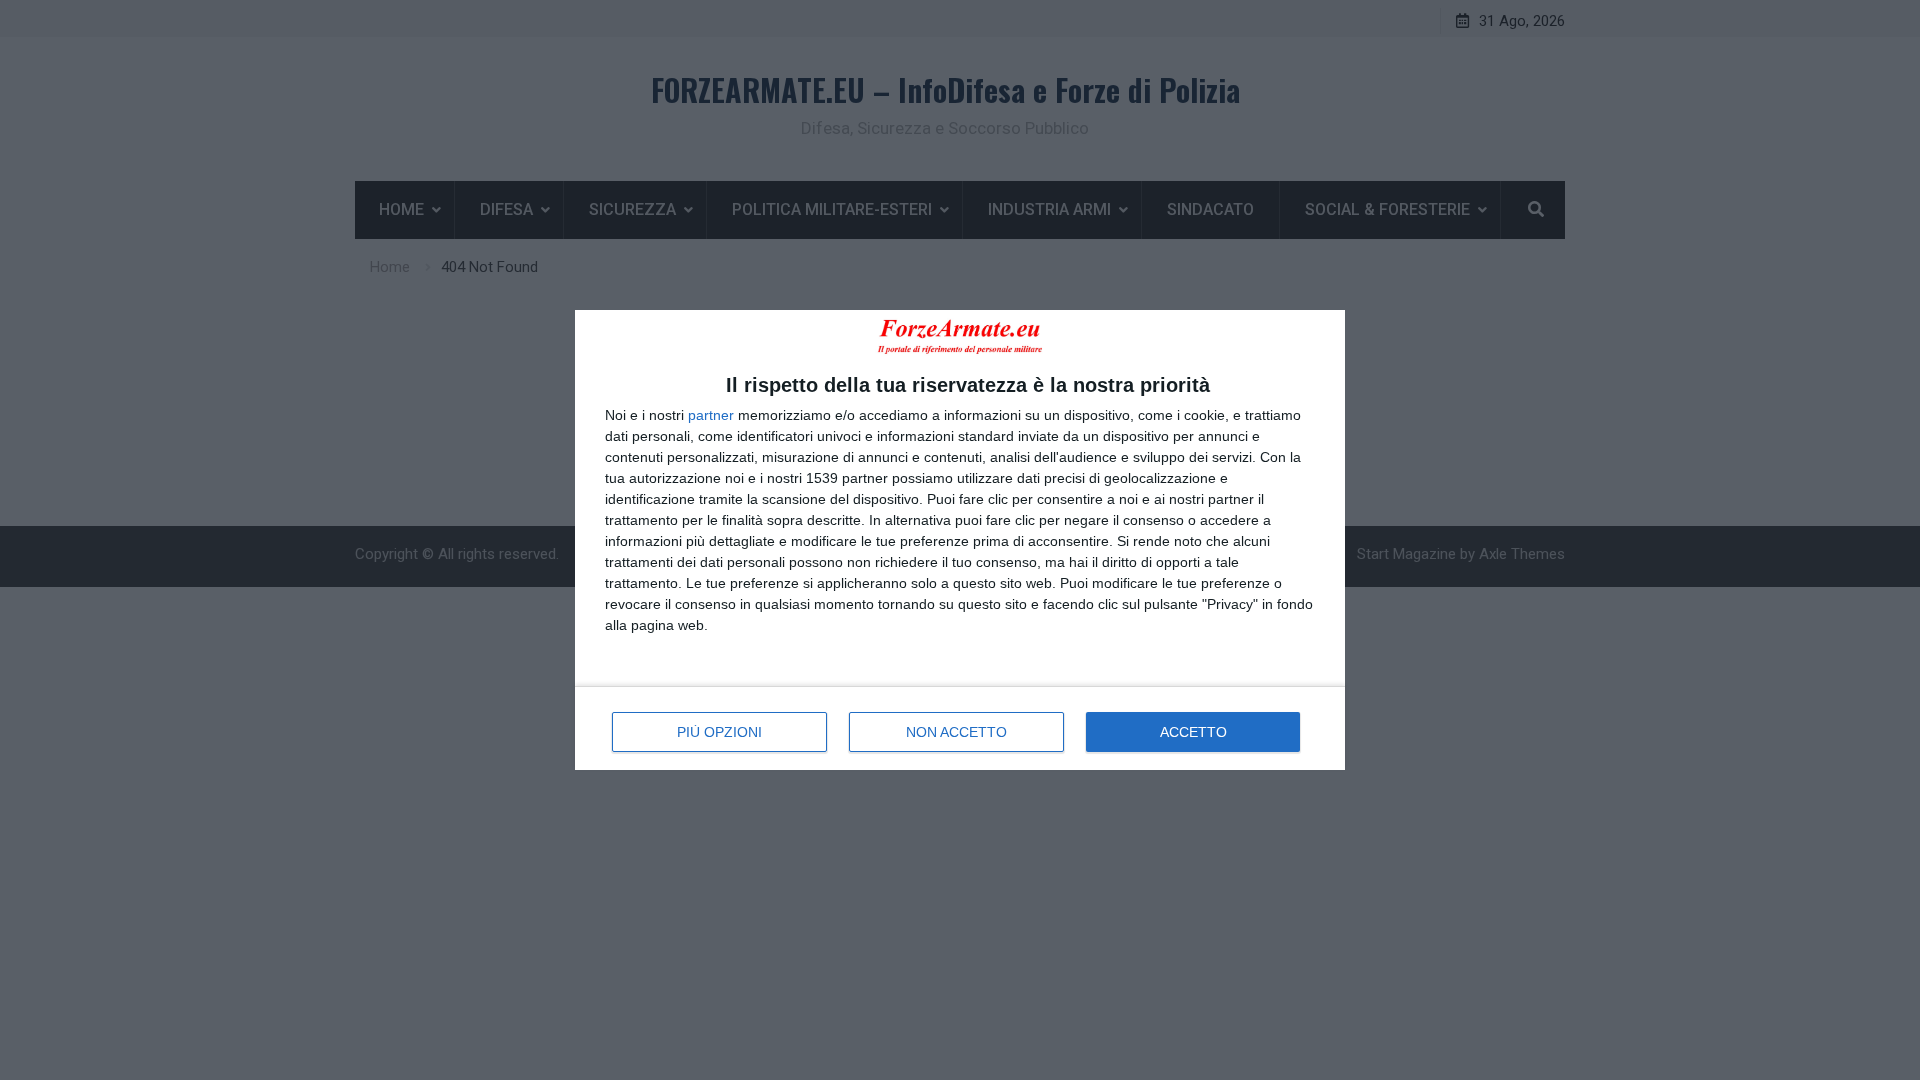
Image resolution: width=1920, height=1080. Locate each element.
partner (711, 415)
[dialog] (960, 539)
